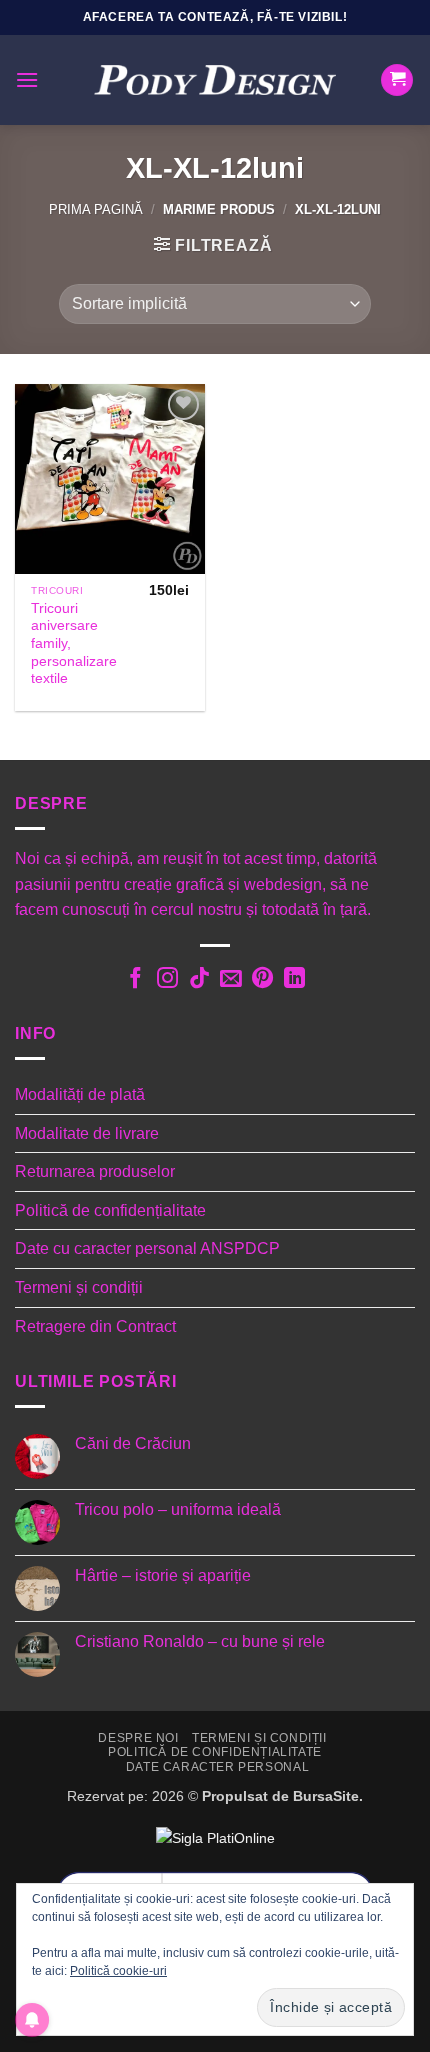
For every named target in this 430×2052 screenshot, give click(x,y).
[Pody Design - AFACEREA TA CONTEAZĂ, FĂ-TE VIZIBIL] (215, 80)
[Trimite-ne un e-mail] (230, 980)
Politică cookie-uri (118, 1971)
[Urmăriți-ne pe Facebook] (135, 980)
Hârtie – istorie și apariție (163, 1575)
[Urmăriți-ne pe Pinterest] (262, 980)
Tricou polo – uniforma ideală (178, 1509)
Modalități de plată (80, 1094)
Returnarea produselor (95, 1171)
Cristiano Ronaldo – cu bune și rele (200, 1641)
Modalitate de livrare (87, 1133)
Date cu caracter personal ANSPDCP (147, 1248)
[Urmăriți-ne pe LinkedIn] (294, 980)
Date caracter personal (217, 1767)
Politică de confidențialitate (110, 1210)
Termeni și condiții (79, 1287)
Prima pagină (96, 209)
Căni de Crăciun (133, 1443)
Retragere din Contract (95, 1326)
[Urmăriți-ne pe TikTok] (198, 980)
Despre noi (138, 1738)
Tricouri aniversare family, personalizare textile (74, 644)
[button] (27, 79)
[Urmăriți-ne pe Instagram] (166, 980)
